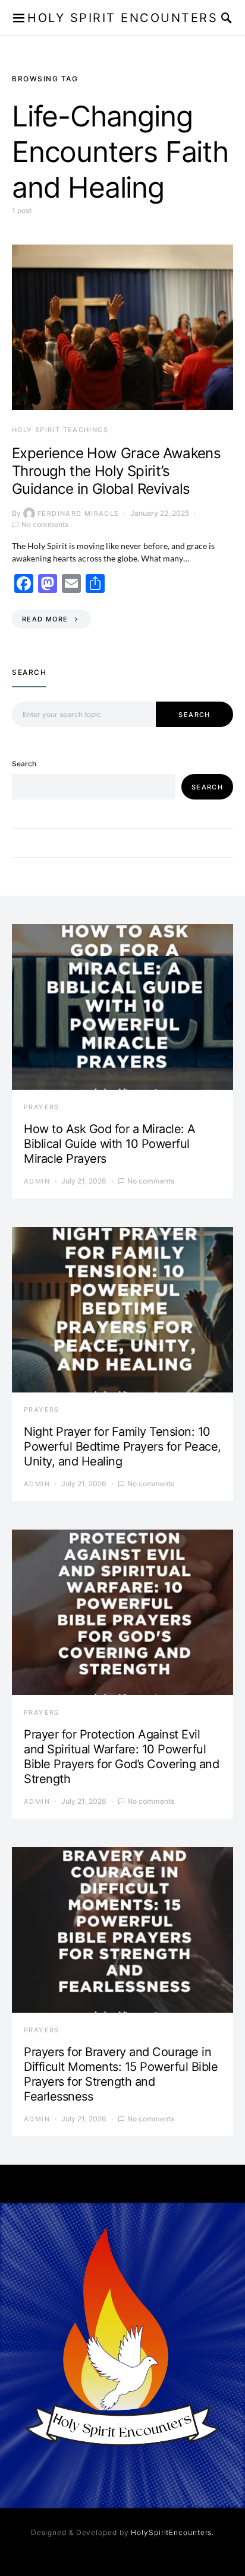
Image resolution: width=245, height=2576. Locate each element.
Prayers (42, 1107)
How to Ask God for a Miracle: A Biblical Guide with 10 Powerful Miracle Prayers (110, 1144)
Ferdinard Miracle (78, 513)
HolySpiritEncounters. (172, 2532)
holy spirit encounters (122, 18)
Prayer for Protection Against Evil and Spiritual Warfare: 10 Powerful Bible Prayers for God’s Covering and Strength (121, 1757)
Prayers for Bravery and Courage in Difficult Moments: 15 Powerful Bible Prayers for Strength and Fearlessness (121, 2074)
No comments (45, 524)
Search (194, 715)
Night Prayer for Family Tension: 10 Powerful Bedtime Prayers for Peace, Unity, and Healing (122, 1446)
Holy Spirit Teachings (60, 430)
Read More (45, 619)
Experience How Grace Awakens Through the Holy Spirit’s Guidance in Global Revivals (116, 471)
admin (37, 1181)
